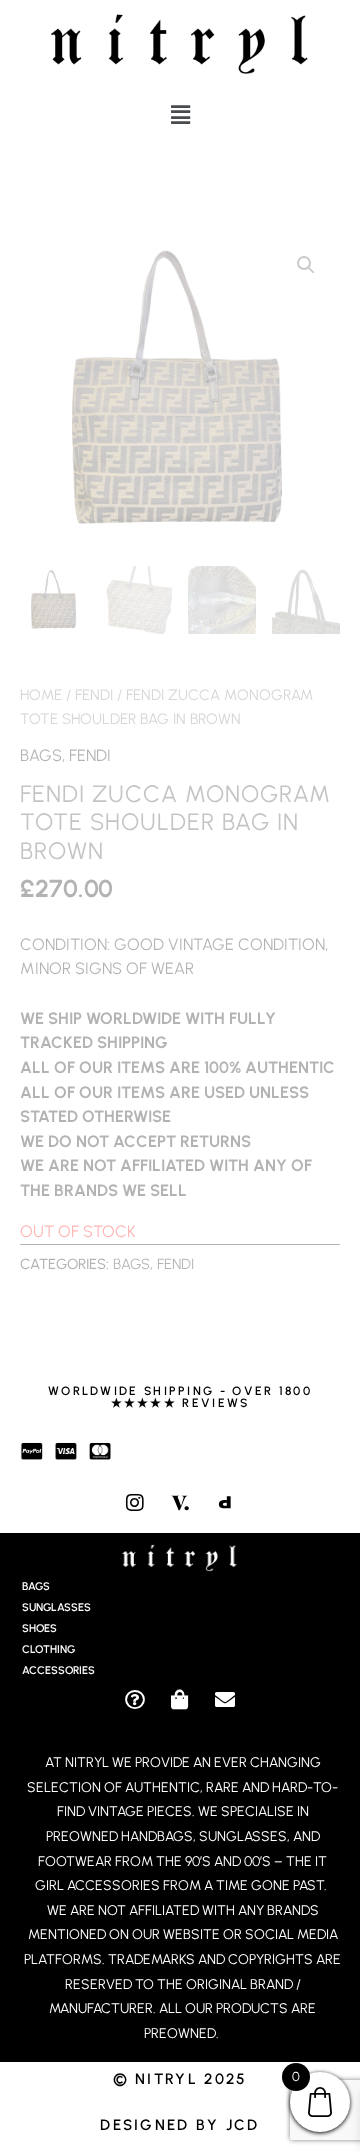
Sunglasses (56, 1607)
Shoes (39, 1628)
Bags (41, 755)
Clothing (48, 1649)
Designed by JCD (180, 2125)
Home (41, 695)
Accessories (58, 1670)
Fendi (94, 695)
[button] (180, 115)
